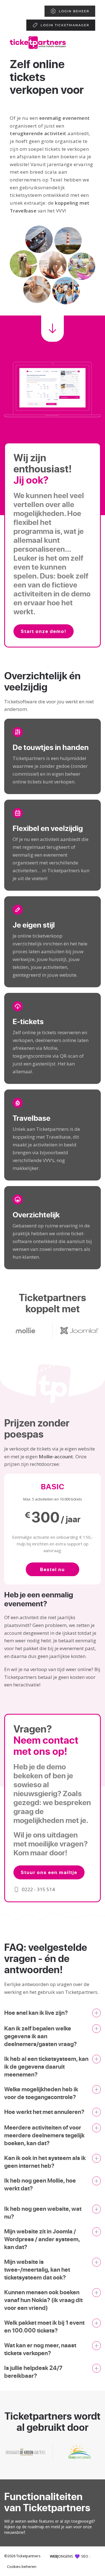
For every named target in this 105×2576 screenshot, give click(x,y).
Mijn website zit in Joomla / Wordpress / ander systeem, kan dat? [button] (42, 2239)
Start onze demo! (44, 631)
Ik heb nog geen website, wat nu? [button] (43, 2212)
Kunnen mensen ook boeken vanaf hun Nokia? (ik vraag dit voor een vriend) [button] (43, 2300)
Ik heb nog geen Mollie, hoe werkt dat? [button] (40, 2184)
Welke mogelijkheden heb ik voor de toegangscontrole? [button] (41, 2093)
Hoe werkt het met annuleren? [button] (44, 2112)
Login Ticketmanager (65, 25)
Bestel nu (53, 1569)
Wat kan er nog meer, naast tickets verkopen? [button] (40, 2349)
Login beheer (74, 11)
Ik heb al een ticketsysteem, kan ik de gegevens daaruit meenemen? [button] (46, 2066)
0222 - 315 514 (38, 1889)
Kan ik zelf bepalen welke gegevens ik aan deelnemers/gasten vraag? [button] (40, 2036)
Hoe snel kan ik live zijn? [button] (36, 2013)
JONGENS (62, 2556)
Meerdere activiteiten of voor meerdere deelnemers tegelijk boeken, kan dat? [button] (44, 2135)
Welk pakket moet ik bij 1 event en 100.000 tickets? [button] (44, 2326)
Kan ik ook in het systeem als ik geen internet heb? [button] (45, 2162)
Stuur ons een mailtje (49, 1872)
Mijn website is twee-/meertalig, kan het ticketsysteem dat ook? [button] (37, 2269)
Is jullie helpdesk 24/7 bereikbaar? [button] (33, 2372)
